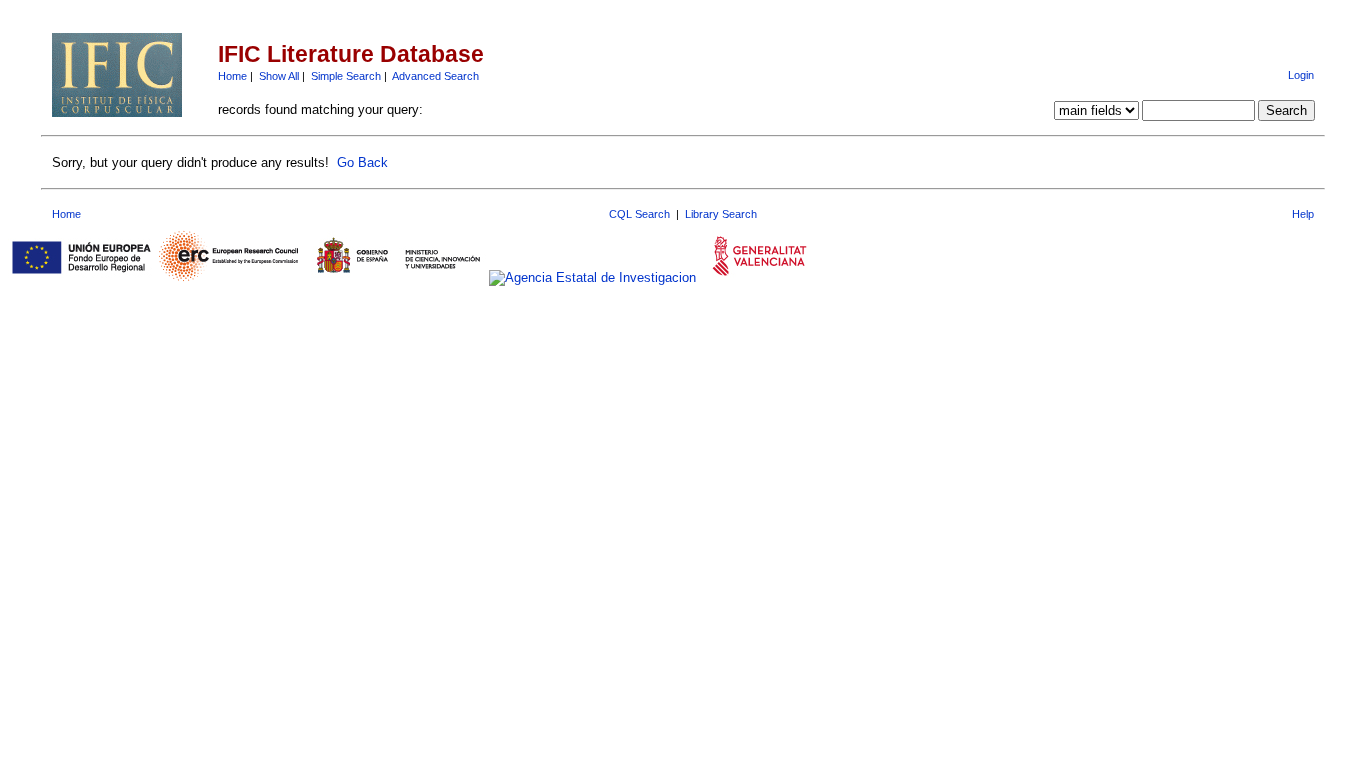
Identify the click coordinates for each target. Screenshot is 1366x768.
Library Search (721, 214)
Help (1303, 214)
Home (232, 76)
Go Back (362, 162)
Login (1301, 75)
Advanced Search (435, 76)
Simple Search (346, 76)
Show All (279, 76)
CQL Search (639, 214)
